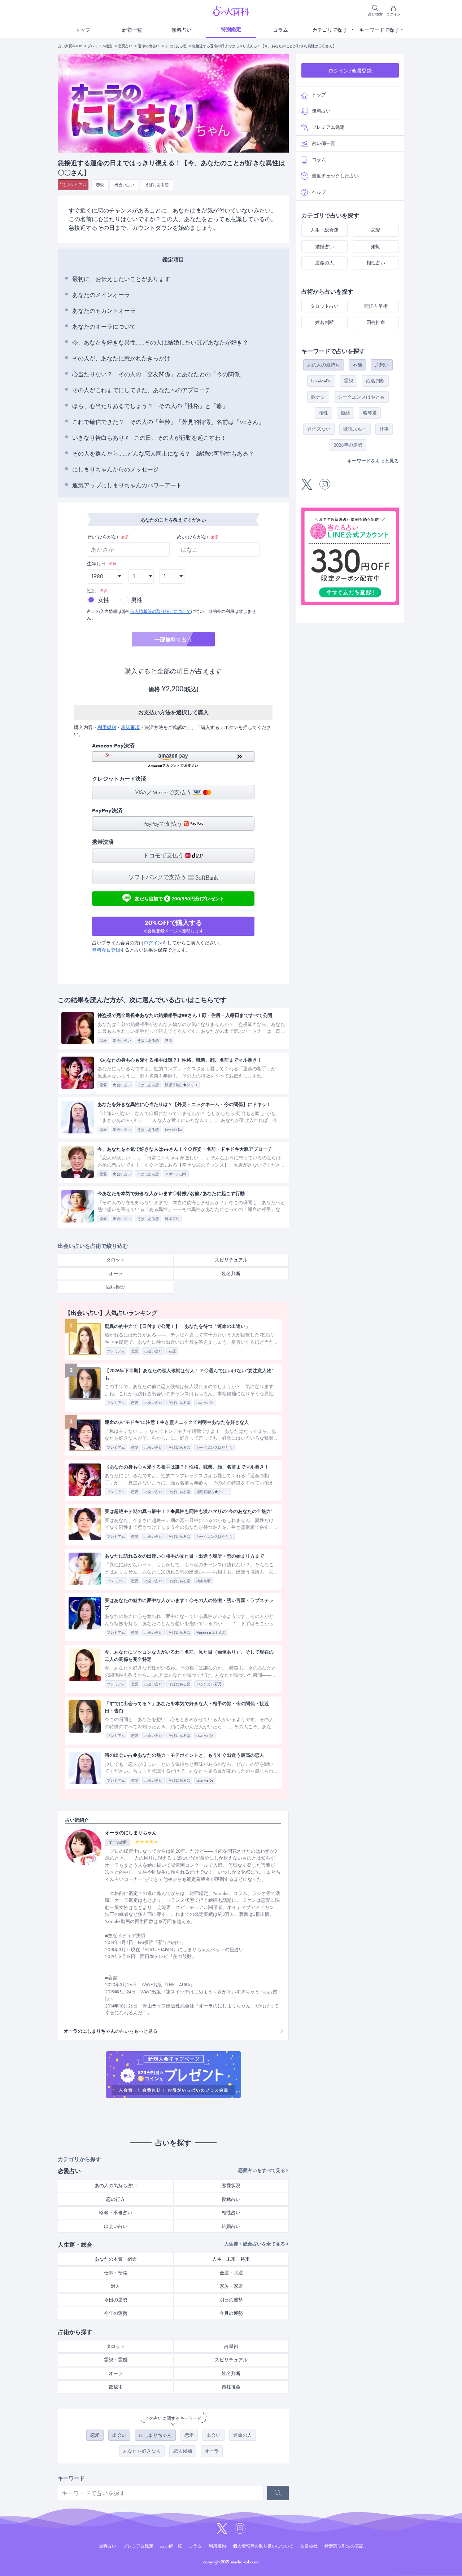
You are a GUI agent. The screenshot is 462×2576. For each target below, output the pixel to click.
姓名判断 (231, 1274)
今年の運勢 (116, 2313)
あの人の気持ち (324, 365)
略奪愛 (370, 413)
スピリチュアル (231, 1260)
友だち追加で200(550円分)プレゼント (180, 898)
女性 (104, 600)
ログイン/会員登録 (350, 71)
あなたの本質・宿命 (116, 2259)
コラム (280, 30)
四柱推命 (115, 1287)
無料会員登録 (106, 950)
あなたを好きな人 (142, 2451)
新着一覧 (132, 30)
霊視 (349, 381)
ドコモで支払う (164, 855)
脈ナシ (318, 397)
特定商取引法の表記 (344, 2546)
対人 (115, 2286)
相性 (323, 413)
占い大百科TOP (70, 46)
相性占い (231, 2213)
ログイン (153, 943)
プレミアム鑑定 (100, 46)
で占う (173, 640)
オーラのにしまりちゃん (131, 1833)
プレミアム (76, 185)
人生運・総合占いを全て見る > (256, 2244)
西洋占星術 (376, 306)
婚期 (376, 247)
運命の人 (243, 2435)
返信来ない (319, 429)
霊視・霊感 (116, 2360)
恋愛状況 (231, 2186)
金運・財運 (231, 2273)
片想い (382, 365)
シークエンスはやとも (361, 397)
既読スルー (355, 429)
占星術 (231, 2346)
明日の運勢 (231, 2300)
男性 (137, 600)
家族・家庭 (231, 2286)
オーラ (116, 1274)
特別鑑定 (231, 29)
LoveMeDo (321, 381)
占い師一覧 (324, 143)
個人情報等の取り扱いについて (161, 611)
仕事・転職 (116, 2273)
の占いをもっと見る (110, 2031)
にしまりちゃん (155, 2435)
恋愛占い (125, 46)
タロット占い (324, 306)
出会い (119, 2435)
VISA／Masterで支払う (164, 792)
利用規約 (107, 727)
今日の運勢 (116, 2300)
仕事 (384, 429)
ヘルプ (319, 192)
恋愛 (100, 185)
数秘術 (116, 2387)
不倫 (357, 365)
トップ (83, 30)
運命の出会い (149, 46)
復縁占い (231, 2199)
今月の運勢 (231, 2313)
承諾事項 (130, 727)
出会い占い (124, 185)
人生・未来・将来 (231, 2259)
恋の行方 (115, 2199)
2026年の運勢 (348, 445)
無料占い (182, 30)
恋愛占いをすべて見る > (263, 2170)
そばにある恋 (176, 46)
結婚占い (231, 2226)
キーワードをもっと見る (373, 461)
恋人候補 (183, 2451)
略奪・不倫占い (116, 2213)
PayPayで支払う (164, 824)
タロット (115, 1260)
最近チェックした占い (335, 176)
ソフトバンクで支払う (158, 877)
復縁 (345, 413)
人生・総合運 (324, 230)
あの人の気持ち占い (116, 2186)
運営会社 (309, 2546)
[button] (173, 760)
